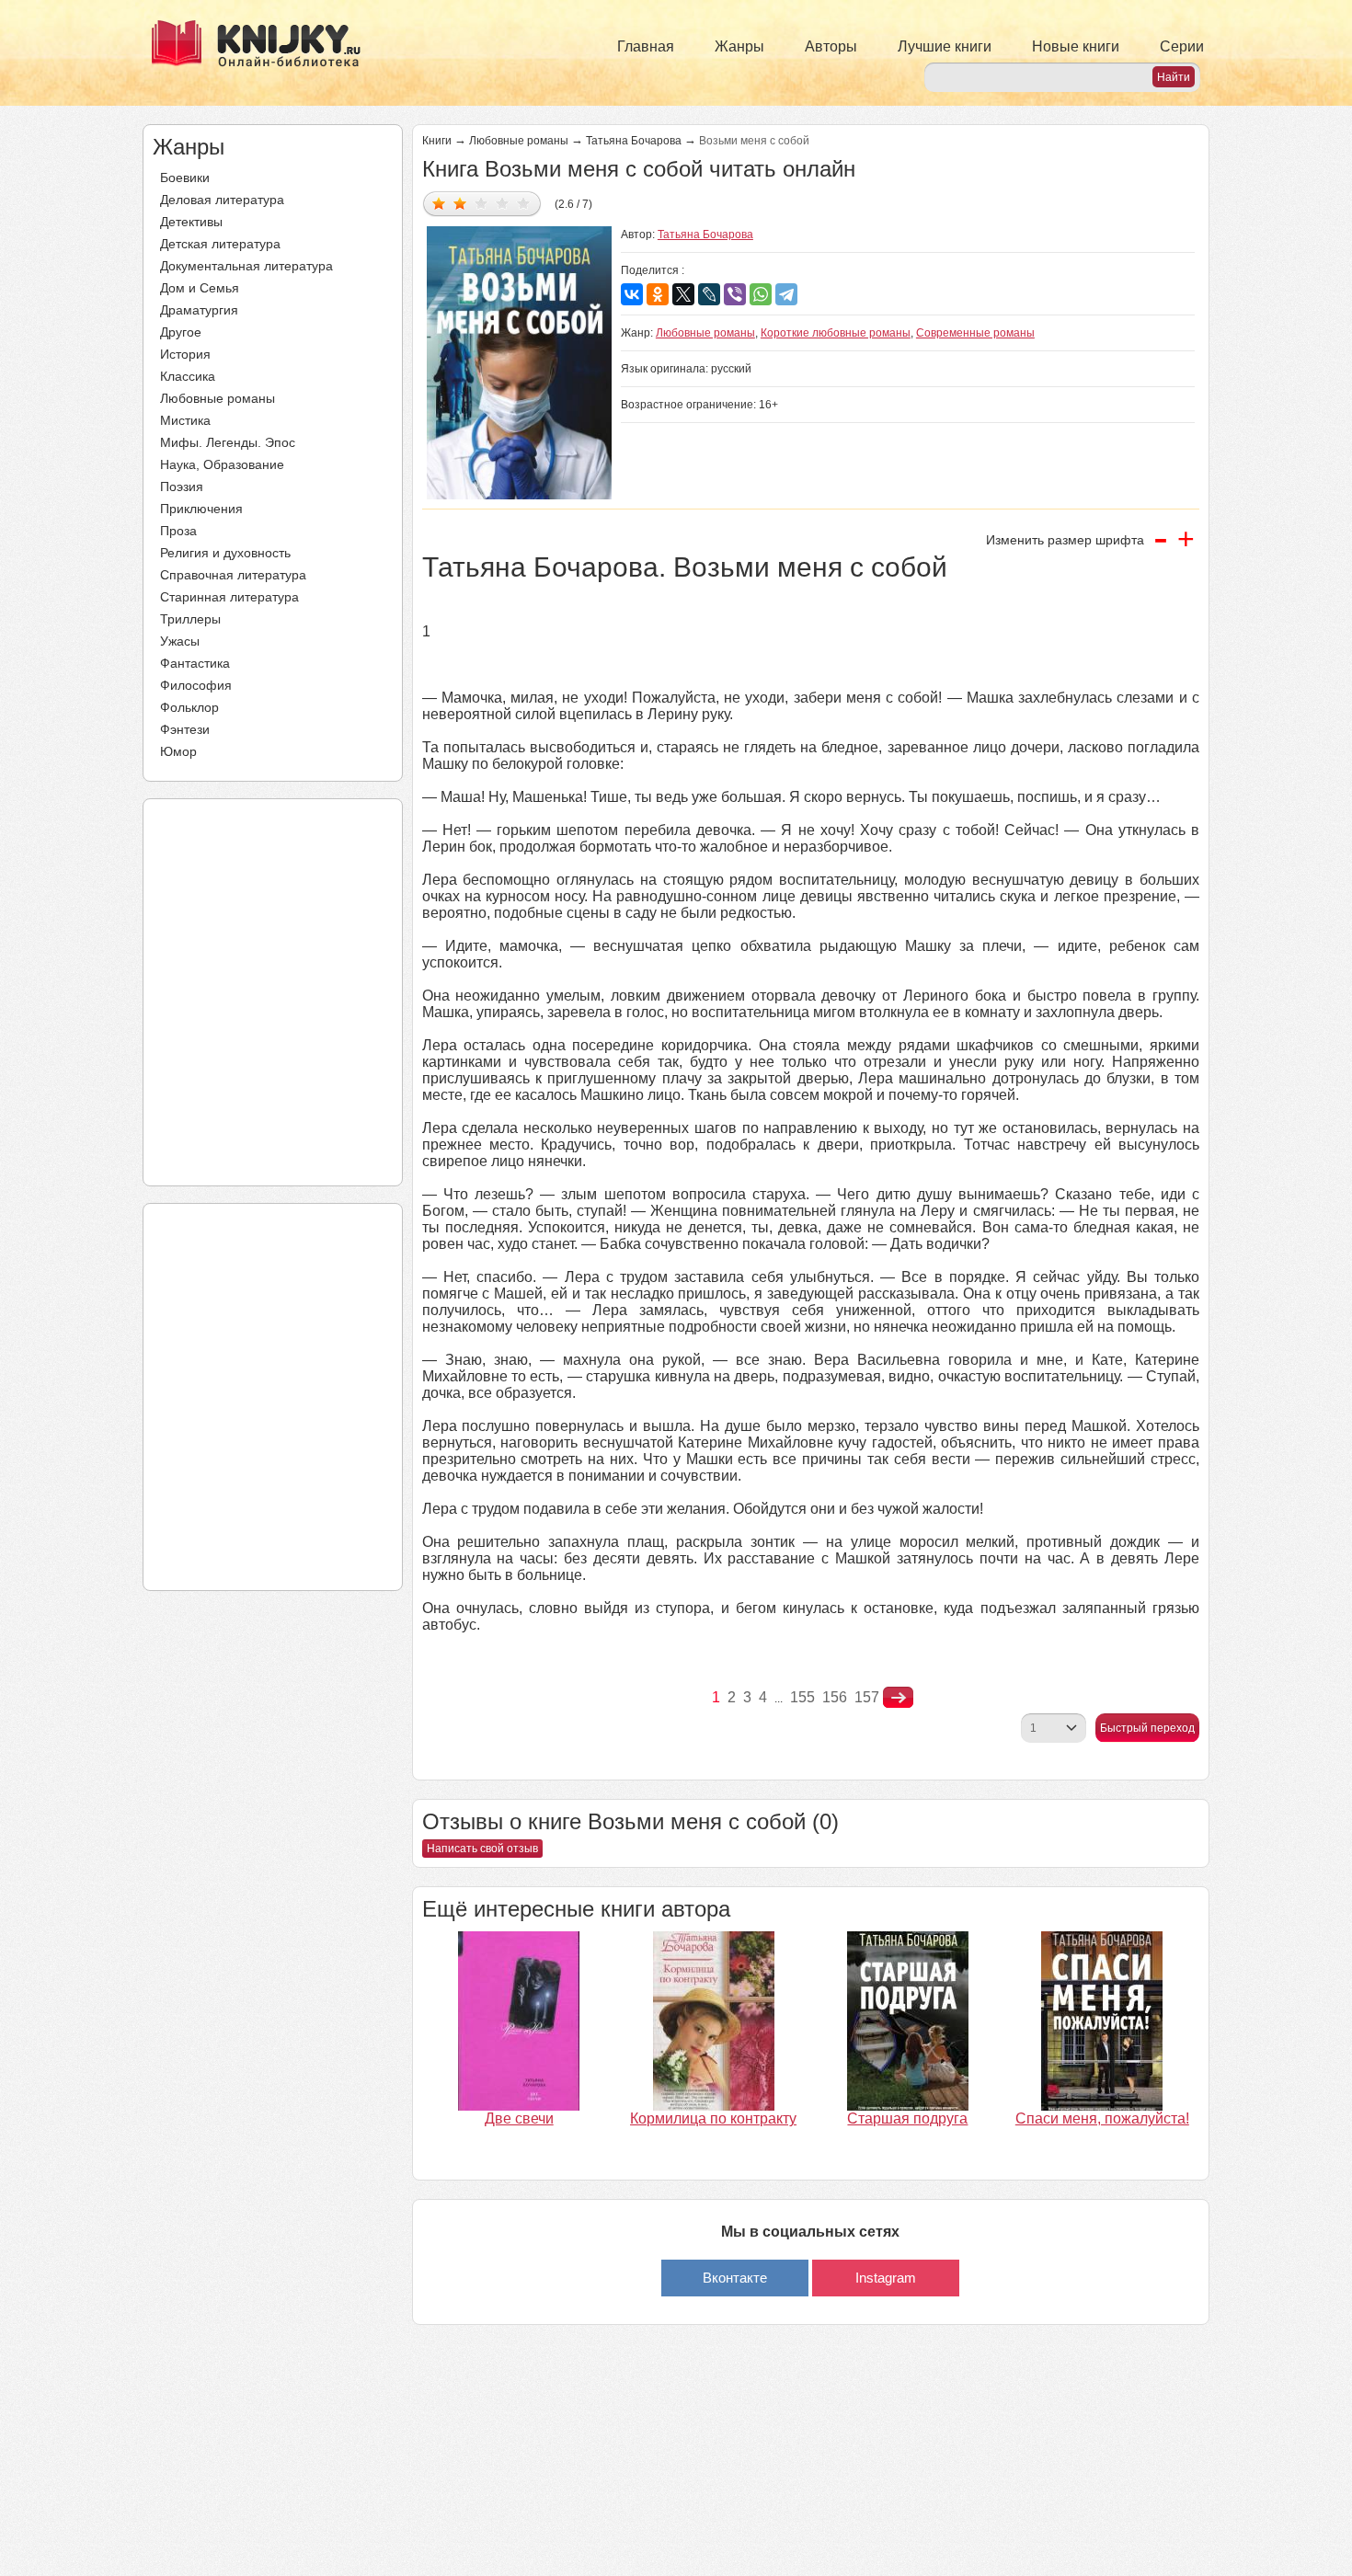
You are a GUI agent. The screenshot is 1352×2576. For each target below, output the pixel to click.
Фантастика (195, 663)
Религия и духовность (225, 553)
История (185, 354)
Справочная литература (233, 575)
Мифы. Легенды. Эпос (228, 442)
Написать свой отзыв (482, 1849)
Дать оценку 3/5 (481, 203)
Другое (181, 332)
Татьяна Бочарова (634, 141)
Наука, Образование (222, 464)
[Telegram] (786, 294)
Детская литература (220, 244)
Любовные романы (218, 398)
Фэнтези (185, 729)
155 (802, 1697)
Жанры (739, 46)
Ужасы (180, 641)
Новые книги (1076, 46)
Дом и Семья (200, 288)
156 (835, 1697)
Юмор (178, 751)
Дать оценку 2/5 (460, 203)
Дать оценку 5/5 (524, 203)
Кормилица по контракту (713, 2118)
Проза (178, 531)
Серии (1182, 46)
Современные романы (975, 333)
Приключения (201, 509)
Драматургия (199, 310)
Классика (188, 376)
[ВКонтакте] (632, 294)
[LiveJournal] (709, 294)
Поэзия (182, 487)
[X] (683, 294)
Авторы (831, 46)
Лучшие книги (945, 46)
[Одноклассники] (658, 294)
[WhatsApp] (761, 294)
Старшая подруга (907, 2118)
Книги (437, 141)
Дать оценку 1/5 (439, 203)
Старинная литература (229, 597)
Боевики (185, 177)
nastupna (898, 1698)
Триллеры (190, 619)
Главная (646, 46)
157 (867, 1697)
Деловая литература (222, 200)
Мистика (185, 420)
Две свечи (519, 2118)
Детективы (191, 222)
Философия (196, 685)
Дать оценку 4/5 (503, 203)
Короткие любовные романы (836, 333)
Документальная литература (246, 266)
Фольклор (189, 707)
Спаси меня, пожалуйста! (1102, 2118)
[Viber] (735, 294)
